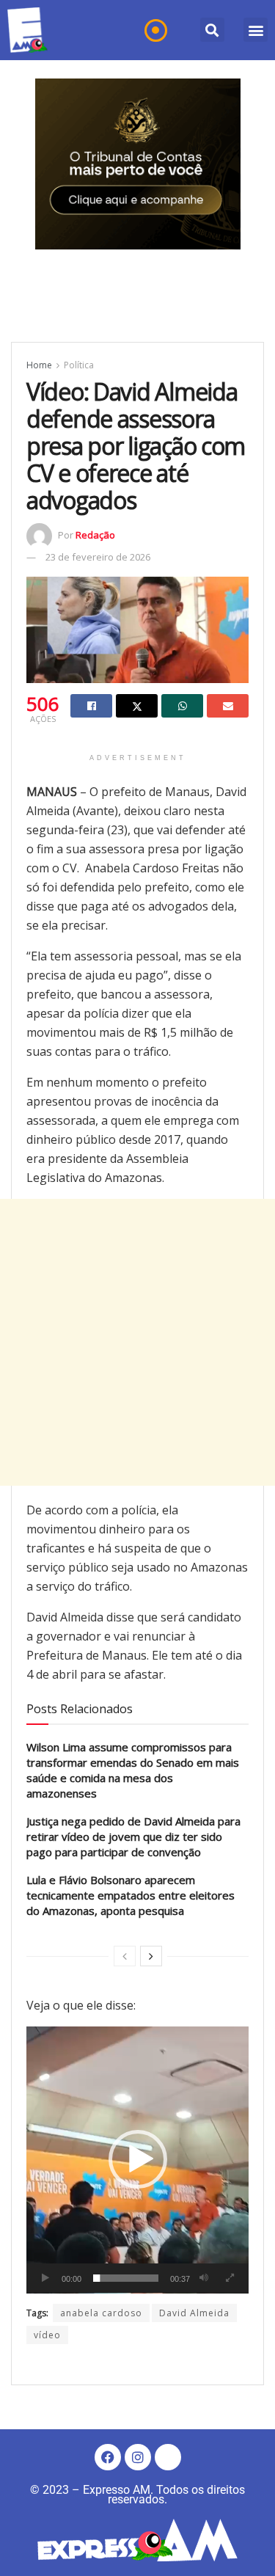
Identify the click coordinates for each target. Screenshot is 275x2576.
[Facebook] (108, 2457)
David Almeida (194, 2313)
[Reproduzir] (45, 2278)
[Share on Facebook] (91, 706)
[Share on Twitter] (137, 706)
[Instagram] (138, 2457)
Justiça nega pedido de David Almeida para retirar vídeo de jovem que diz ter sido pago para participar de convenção (133, 1836)
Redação (95, 535)
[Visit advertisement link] (138, 164)
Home (39, 365)
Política (79, 365)
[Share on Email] (228, 706)
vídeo (47, 2335)
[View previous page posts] (125, 1956)
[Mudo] (204, 2278)
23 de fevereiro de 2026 (98, 557)
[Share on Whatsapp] (182, 706)
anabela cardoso (101, 2313)
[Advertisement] (137, 1342)
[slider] (126, 2278)
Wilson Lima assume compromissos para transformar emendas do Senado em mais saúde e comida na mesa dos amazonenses (133, 1770)
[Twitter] (168, 2457)
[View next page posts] (151, 1956)
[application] (137, 2160)
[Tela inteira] (230, 2278)
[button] (212, 30)
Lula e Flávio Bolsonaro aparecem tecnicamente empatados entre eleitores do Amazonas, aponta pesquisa (131, 1895)
